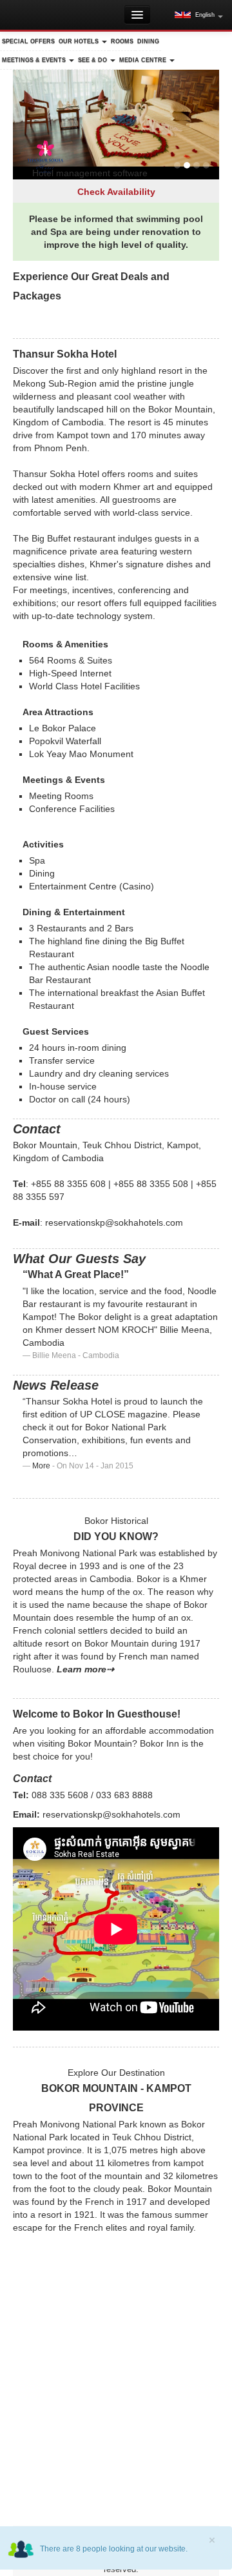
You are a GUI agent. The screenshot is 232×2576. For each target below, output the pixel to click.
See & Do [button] (93, 60)
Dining (148, 41)
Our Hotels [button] (80, 41)
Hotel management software (90, 173)
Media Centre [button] (144, 60)
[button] (199, 15)
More (41, 1466)
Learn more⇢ (85, 1669)
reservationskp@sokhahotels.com (114, 1222)
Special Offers (28, 41)
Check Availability (116, 192)
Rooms (122, 41)
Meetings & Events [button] (35, 60)
